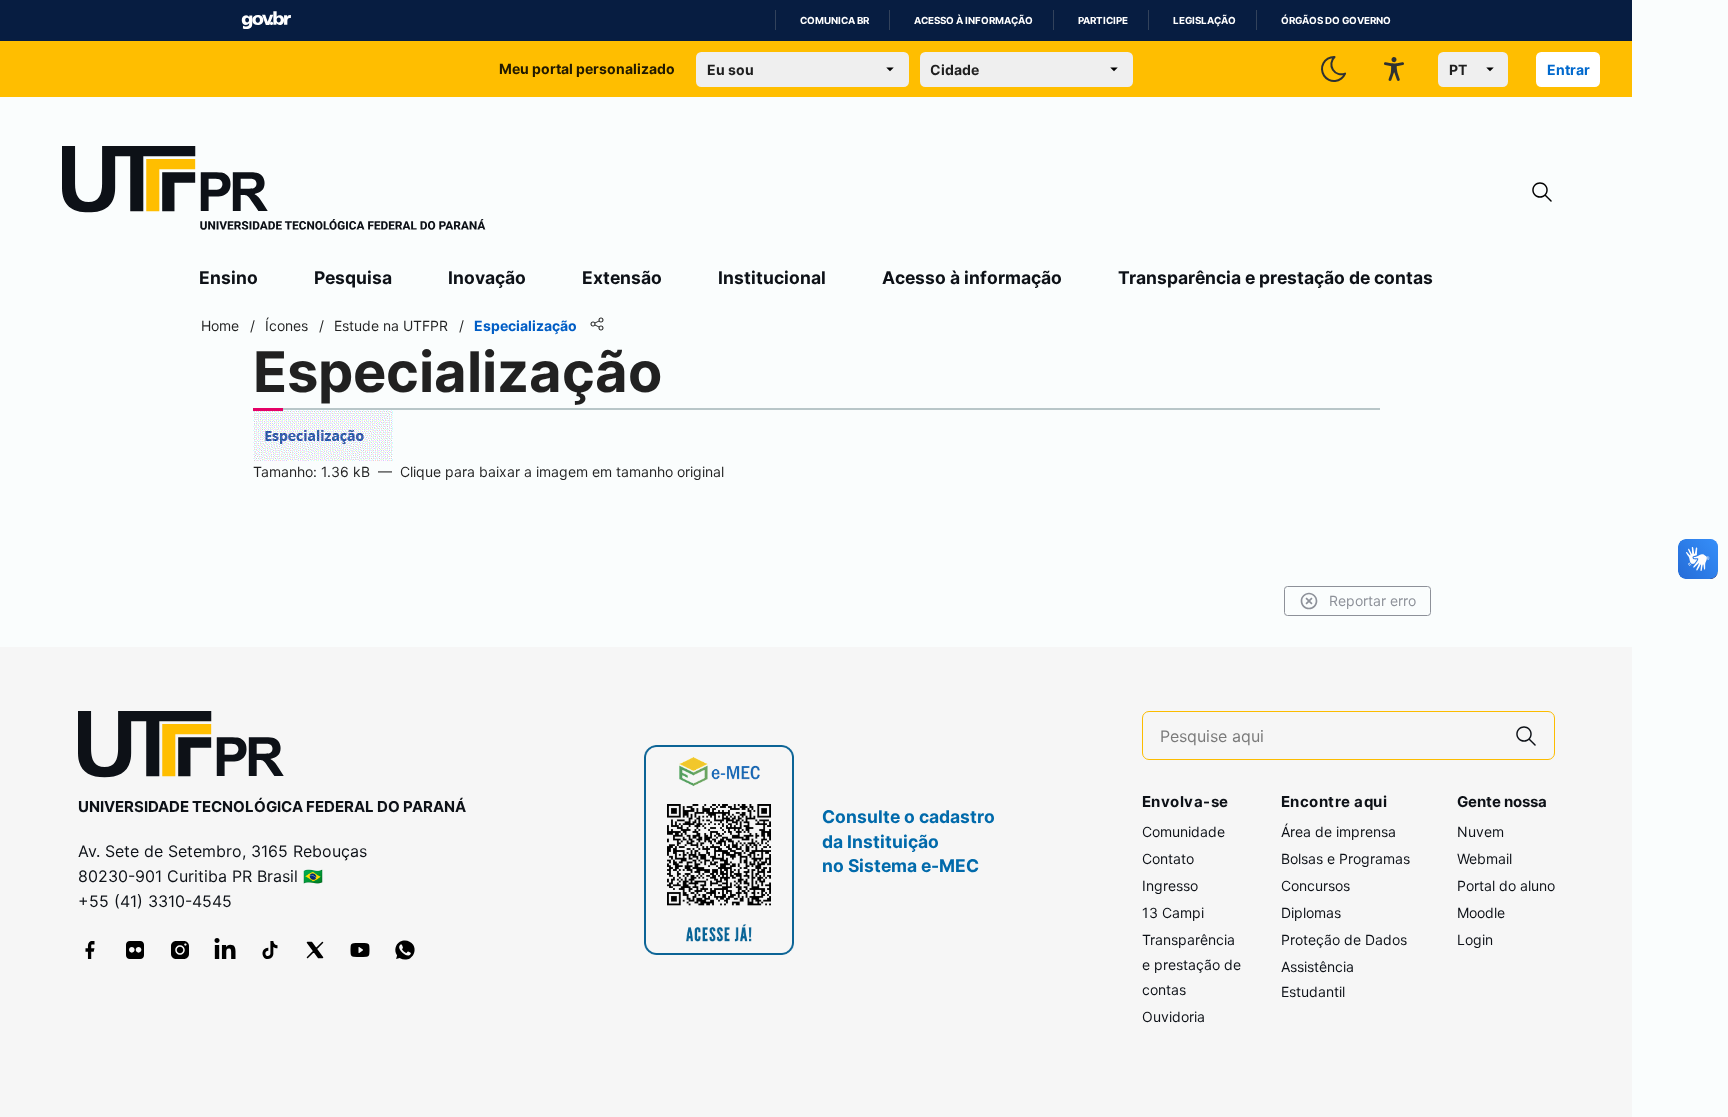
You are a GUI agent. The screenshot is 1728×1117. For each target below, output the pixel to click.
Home (220, 325)
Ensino (228, 277)
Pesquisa (353, 277)
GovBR (266, 20)
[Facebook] (90, 950)
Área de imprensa (1338, 831)
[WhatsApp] (405, 950)
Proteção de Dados (1344, 939)
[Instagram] (180, 950)
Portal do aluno (1506, 885)
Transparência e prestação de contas (1275, 277)
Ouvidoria (1173, 1016)
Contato (1168, 858)
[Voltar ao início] (188, 748)
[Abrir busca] (1542, 192)
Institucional (772, 277)
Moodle (1481, 912)
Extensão (622, 277)
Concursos (1315, 885)
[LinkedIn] (225, 950)
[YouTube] (360, 950)
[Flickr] (135, 950)
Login (1475, 939)
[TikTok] (270, 950)
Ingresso (1170, 885)
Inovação (487, 277)
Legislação (1204, 20)
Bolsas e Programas (1345, 858)
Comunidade (1183, 831)
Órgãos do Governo (1336, 20)
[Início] (274, 192)
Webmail (1484, 858)
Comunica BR (834, 20)
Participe (1103, 20)
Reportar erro (1372, 600)
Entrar (1568, 69)
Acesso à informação (973, 20)
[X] (315, 950)
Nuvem (1480, 831)
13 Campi (1173, 912)
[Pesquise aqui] (1526, 735)
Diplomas (1311, 912)
